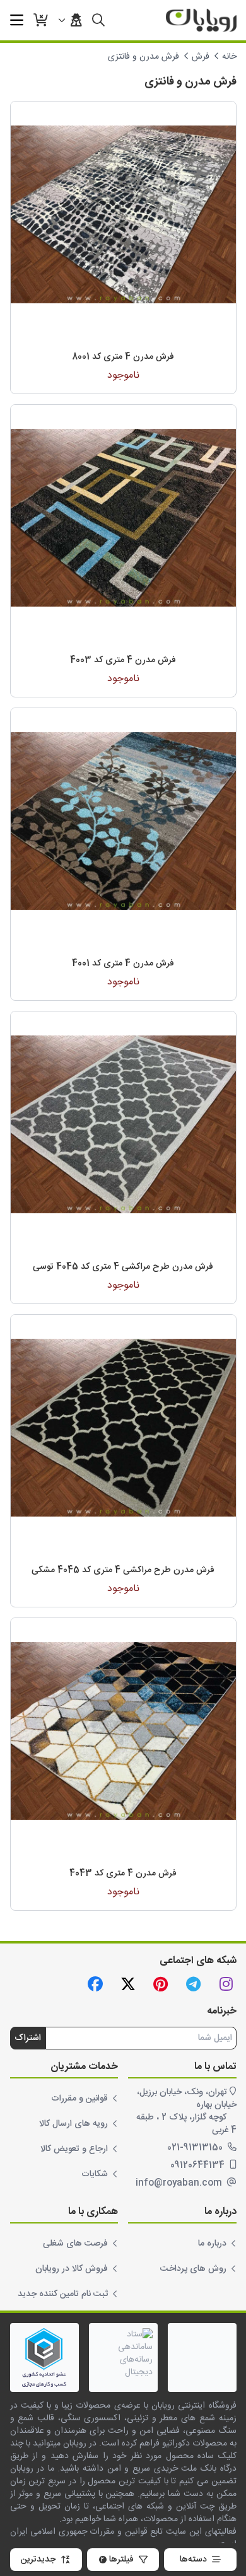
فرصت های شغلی (75, 2244)
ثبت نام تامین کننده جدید (63, 2294)
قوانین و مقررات (79, 2099)
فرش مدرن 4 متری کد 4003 (123, 660)
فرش (201, 57)
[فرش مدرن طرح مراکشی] (123, 1427)
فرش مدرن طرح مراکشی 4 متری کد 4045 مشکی (123, 1570)
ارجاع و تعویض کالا (74, 2149)
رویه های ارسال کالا (73, 2124)
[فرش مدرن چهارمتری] (123, 214)
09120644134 (199, 2165)
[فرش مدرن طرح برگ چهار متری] (123, 821)
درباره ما (212, 2244)
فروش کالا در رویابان (72, 2269)
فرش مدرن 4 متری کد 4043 (123, 1874)
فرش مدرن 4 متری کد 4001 (123, 964)
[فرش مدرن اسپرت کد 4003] (123, 517)
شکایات (95, 2174)
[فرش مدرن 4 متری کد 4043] (123, 1731)
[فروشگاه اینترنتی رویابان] (201, 20)
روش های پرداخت (193, 2269)
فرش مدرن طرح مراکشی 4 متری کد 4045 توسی (123, 1267)
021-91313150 (196, 2148)
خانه (229, 57)
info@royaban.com (180, 2183)
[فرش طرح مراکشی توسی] (123, 1124)
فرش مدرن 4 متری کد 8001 (123, 357)
